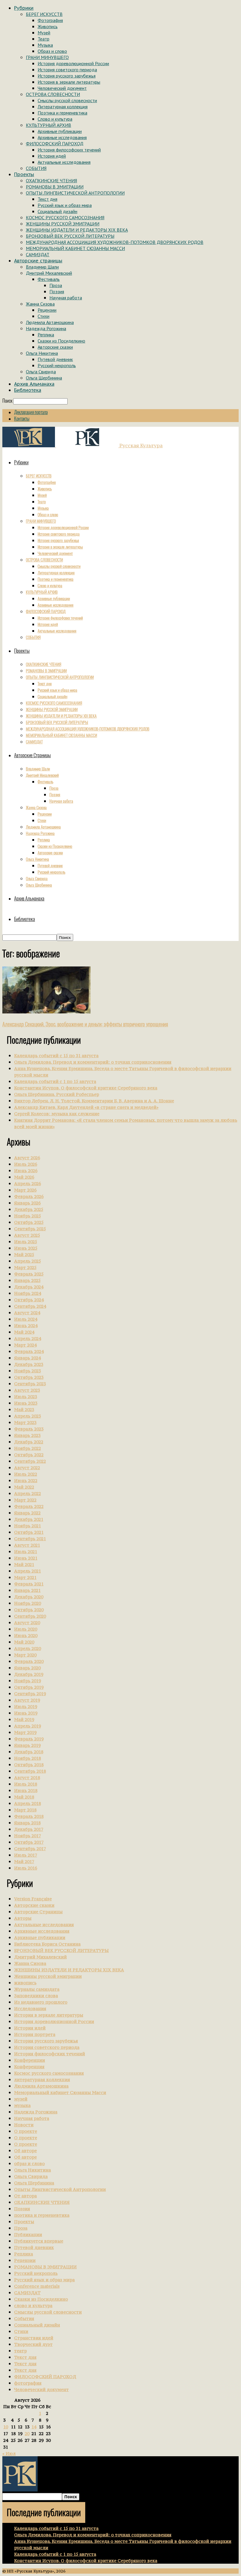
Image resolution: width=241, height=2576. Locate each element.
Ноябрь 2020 (27, 1603)
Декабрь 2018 (29, 1752)
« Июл (9, 2453)
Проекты (24, 174)
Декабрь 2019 (29, 1674)
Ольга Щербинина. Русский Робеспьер (57, 1094)
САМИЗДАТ (38, 254)
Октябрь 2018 (29, 1765)
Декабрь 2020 (29, 1597)
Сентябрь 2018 (30, 1771)
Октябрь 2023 (29, 1377)
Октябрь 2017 (29, 1842)
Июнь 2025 (26, 1248)
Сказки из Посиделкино (61, 341)
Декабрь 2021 (29, 1519)
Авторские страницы (38, 261)
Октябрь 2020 (29, 1610)
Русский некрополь (57, 365)
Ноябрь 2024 (27, 1293)
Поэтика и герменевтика (62, 113)
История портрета (35, 2034)
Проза (56, 285)
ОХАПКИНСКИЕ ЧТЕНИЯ (51, 180)
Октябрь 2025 (29, 1222)
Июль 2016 (26, 1868)
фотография (28, 2383)
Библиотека (28, 390)
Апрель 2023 (27, 1416)
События (24, 2318)
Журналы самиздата (37, 1989)
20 (27, 2434)
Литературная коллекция (63, 107)
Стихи (43, 316)
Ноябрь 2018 (27, 1758)
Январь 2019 (27, 1745)
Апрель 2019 (27, 1726)
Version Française (33, 1899)
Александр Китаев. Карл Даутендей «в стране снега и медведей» (86, 1107)
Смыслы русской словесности (67, 100)
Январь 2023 (27, 1435)
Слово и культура (55, 119)
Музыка (45, 45)
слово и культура (33, 2306)
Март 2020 (25, 1655)
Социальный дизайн (57, 211)
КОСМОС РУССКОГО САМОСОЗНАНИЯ (65, 217)
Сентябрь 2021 (30, 1539)
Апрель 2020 (27, 1648)
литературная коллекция (42, 2080)
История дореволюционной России (73, 63)
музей (21, 2099)
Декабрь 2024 (29, 1287)
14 (34, 2427)
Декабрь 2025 (29, 1209)
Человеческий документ (62, 88)
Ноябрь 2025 (27, 1216)
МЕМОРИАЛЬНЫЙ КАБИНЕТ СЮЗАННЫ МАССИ (75, 248)
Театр (43, 39)
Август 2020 (27, 1623)
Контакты (22, 419)
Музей (44, 33)
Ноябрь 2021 (27, 1526)
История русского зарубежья (67, 76)
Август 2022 (27, 1468)
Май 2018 (24, 1797)
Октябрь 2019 (29, 1687)
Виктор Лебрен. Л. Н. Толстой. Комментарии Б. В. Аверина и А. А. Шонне (94, 1101)
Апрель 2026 (27, 1184)
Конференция (29, 2067)
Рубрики (24, 8)
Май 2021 (24, 1564)
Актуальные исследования (64, 162)
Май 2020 (24, 1642)
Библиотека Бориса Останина (47, 1944)
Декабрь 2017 (29, 1829)
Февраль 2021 (29, 1584)
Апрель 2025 (27, 1261)
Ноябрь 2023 (27, 1371)
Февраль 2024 (29, 1351)
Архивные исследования (62, 137)
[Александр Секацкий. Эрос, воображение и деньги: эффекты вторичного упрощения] (46, 1012)
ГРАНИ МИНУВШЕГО (47, 57)
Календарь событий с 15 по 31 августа (56, 1056)
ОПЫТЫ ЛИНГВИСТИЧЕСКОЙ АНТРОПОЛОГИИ (75, 193)
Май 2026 (24, 1177)
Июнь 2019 (26, 1713)
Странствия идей (34, 2338)
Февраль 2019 (29, 1739)
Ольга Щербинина (44, 378)
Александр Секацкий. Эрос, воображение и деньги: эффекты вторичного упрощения (85, 1024)
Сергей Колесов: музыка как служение (57, 1114)
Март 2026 (25, 1190)
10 (6, 2427)
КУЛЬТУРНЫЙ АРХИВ (48, 125)
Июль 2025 (26, 1242)
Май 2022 (24, 1487)
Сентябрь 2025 (30, 1229)
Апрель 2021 (27, 1571)
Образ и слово (52, 51)
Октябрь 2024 (29, 1300)
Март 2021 (25, 1577)
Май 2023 (24, 1410)
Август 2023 (27, 1390)
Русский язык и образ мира (65, 205)
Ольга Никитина (42, 353)
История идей (52, 156)
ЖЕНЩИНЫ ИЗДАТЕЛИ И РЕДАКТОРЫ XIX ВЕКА (77, 230)
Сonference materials (37, 2286)
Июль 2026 (26, 1164)
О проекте (26, 2131)
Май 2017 (24, 1861)
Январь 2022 (27, 1513)
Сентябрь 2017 (30, 1849)
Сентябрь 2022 (30, 1461)
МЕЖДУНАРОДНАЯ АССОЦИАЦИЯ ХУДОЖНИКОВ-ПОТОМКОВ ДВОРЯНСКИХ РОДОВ (115, 242)
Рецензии (47, 310)
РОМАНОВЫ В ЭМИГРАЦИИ (55, 187)
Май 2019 (24, 1719)
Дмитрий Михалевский (49, 273)
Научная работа (66, 298)
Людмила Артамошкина (50, 322)
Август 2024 (27, 1313)
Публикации (28, 2235)
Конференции (30, 2060)
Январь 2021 (27, 1590)
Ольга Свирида (41, 372)
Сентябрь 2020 (30, 1616)
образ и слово (29, 2163)
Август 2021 (27, 1545)
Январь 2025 (27, 1280)
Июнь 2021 (26, 1558)
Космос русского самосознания (49, 2073)
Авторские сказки (55, 347)
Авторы (23, 1918)
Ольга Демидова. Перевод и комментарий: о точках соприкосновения (93, 1062)
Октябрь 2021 (29, 1532)
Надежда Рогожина (46, 328)
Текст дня (47, 199)
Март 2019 (25, 1732)
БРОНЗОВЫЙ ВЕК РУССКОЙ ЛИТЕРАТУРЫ (70, 236)
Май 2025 (24, 1255)
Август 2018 (27, 1778)
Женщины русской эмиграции (48, 1976)
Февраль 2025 (29, 1274)
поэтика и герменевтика (42, 2215)
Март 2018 (25, 1810)
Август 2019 (27, 1700)
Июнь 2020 (26, 1635)
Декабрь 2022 (29, 1442)
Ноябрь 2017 (27, 1836)
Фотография (50, 20)
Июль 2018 (26, 1784)
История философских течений (69, 150)
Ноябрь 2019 (27, 1681)
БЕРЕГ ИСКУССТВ (44, 14)
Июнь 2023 (26, 1403)
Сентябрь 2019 (30, 1694)
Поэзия (57, 291)
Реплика (46, 335)
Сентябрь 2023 (30, 1384)
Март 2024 (25, 1345)
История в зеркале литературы (69, 82)
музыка (22, 2105)
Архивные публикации (60, 131)
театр (20, 2351)
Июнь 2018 (26, 1790)
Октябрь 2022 (29, 1455)
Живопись (48, 26)
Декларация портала (31, 412)
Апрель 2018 (27, 1803)
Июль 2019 (26, 1707)
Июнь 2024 (26, 1326)
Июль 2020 (26, 1629)
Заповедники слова (36, 1996)
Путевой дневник (55, 359)
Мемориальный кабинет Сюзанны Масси (60, 2092)
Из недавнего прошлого (41, 2002)
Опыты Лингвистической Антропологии (60, 2189)
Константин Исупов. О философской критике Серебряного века (86, 1088)
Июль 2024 (26, 1319)
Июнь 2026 (26, 1171)
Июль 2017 (26, 1855)
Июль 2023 (26, 1397)
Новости (24, 2125)
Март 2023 (25, 1422)
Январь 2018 (27, 1823)
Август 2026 (27, 1158)
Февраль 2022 (29, 1506)
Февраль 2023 (29, 1429)
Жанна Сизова (40, 304)
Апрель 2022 (27, 1493)
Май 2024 (24, 1332)
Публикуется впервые (39, 2241)
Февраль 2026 (29, 1196)
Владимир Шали (42, 267)
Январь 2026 (27, 1203)
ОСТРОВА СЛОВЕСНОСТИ (53, 94)
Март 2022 (25, 1500)
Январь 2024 (27, 1358)
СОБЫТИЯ (36, 168)
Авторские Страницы (38, 1912)
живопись (25, 1983)
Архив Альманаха (34, 384)
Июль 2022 (26, 1474)
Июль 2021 (26, 1552)
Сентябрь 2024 (30, 1306)
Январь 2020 (27, 1668)
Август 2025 (27, 1235)
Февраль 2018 (29, 1816)
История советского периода (67, 70)
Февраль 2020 (29, 1661)
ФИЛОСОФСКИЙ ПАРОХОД (55, 144)
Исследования (30, 2009)
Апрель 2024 (27, 1338)
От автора (25, 2196)
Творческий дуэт (33, 2344)
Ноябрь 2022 (27, 1448)
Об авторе (25, 2151)
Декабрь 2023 (29, 1364)
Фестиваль (49, 279)
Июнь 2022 (26, 1481)
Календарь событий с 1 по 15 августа (55, 1081)
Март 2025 (25, 1267)
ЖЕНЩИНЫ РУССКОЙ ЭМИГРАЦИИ (63, 224)
